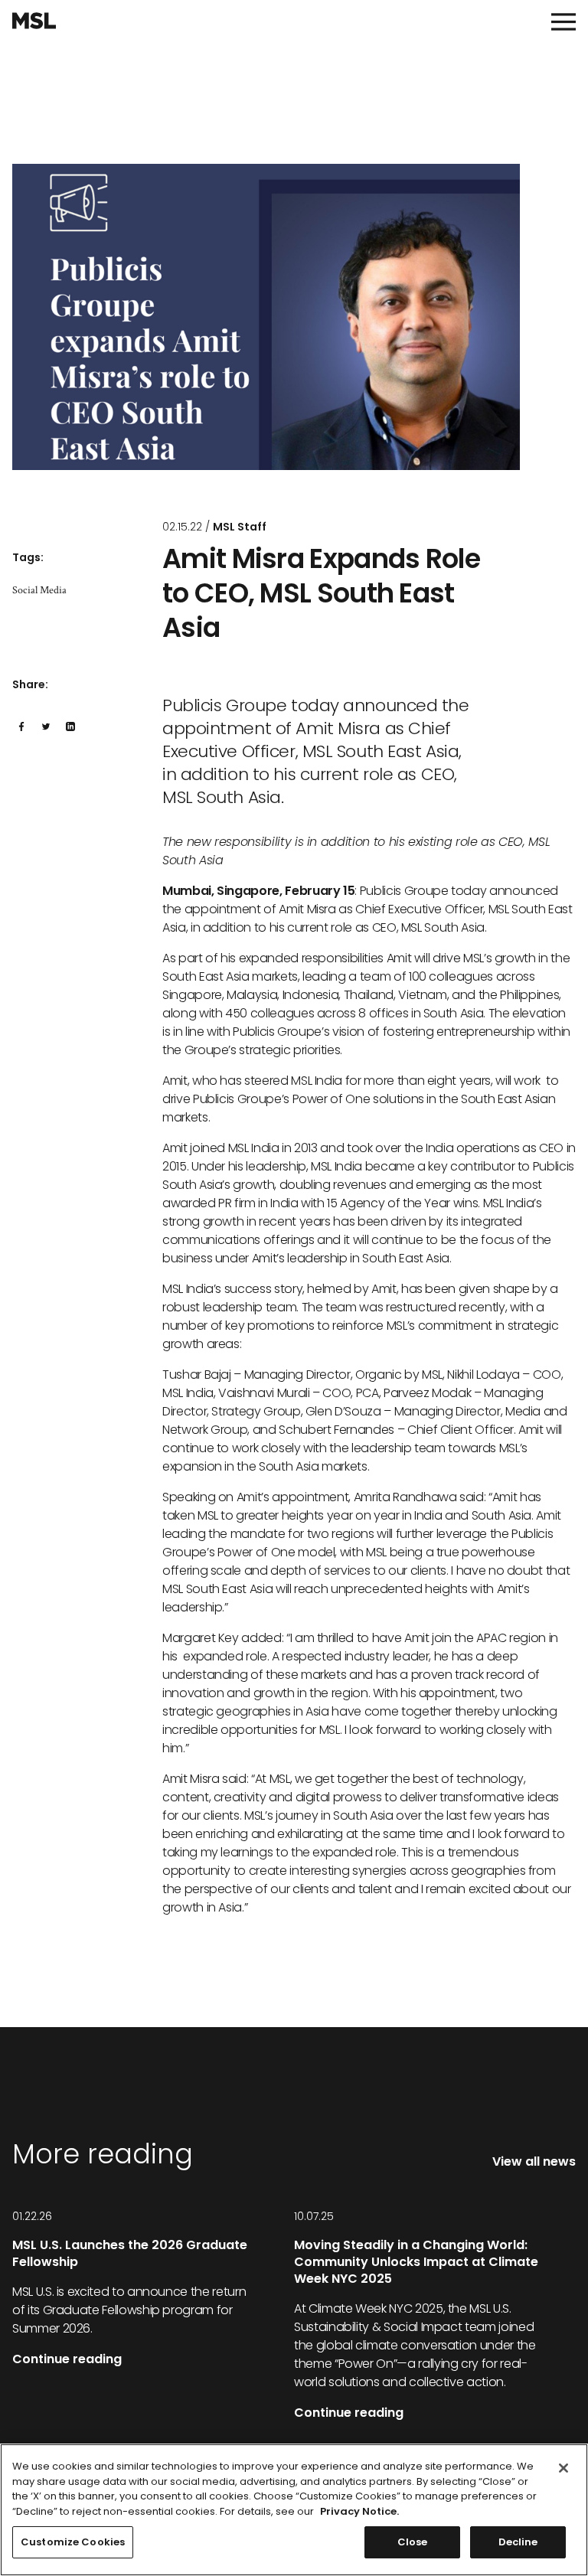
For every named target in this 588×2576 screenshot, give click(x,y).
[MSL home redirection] (34, 21)
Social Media (39, 590)
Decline (518, 2542)
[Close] (563, 2468)
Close (413, 2542)
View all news (534, 2161)
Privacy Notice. (359, 2511)
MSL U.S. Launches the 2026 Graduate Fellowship (130, 2253)
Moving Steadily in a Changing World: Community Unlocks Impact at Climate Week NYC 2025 (416, 2262)
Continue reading (67, 2359)
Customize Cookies (73, 2542)
